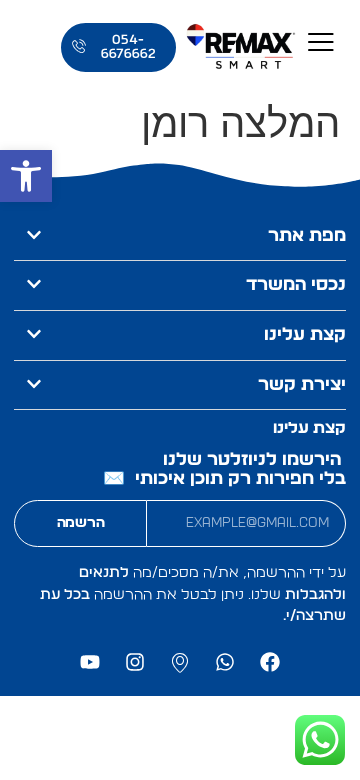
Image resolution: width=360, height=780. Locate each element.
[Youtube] (90, 662)
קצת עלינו (305, 335)
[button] (26, 176)
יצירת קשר (302, 385)
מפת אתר (307, 236)
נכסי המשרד (296, 285)
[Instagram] (135, 662)
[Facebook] (270, 662)
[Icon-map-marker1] (180, 662)
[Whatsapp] (225, 662)
